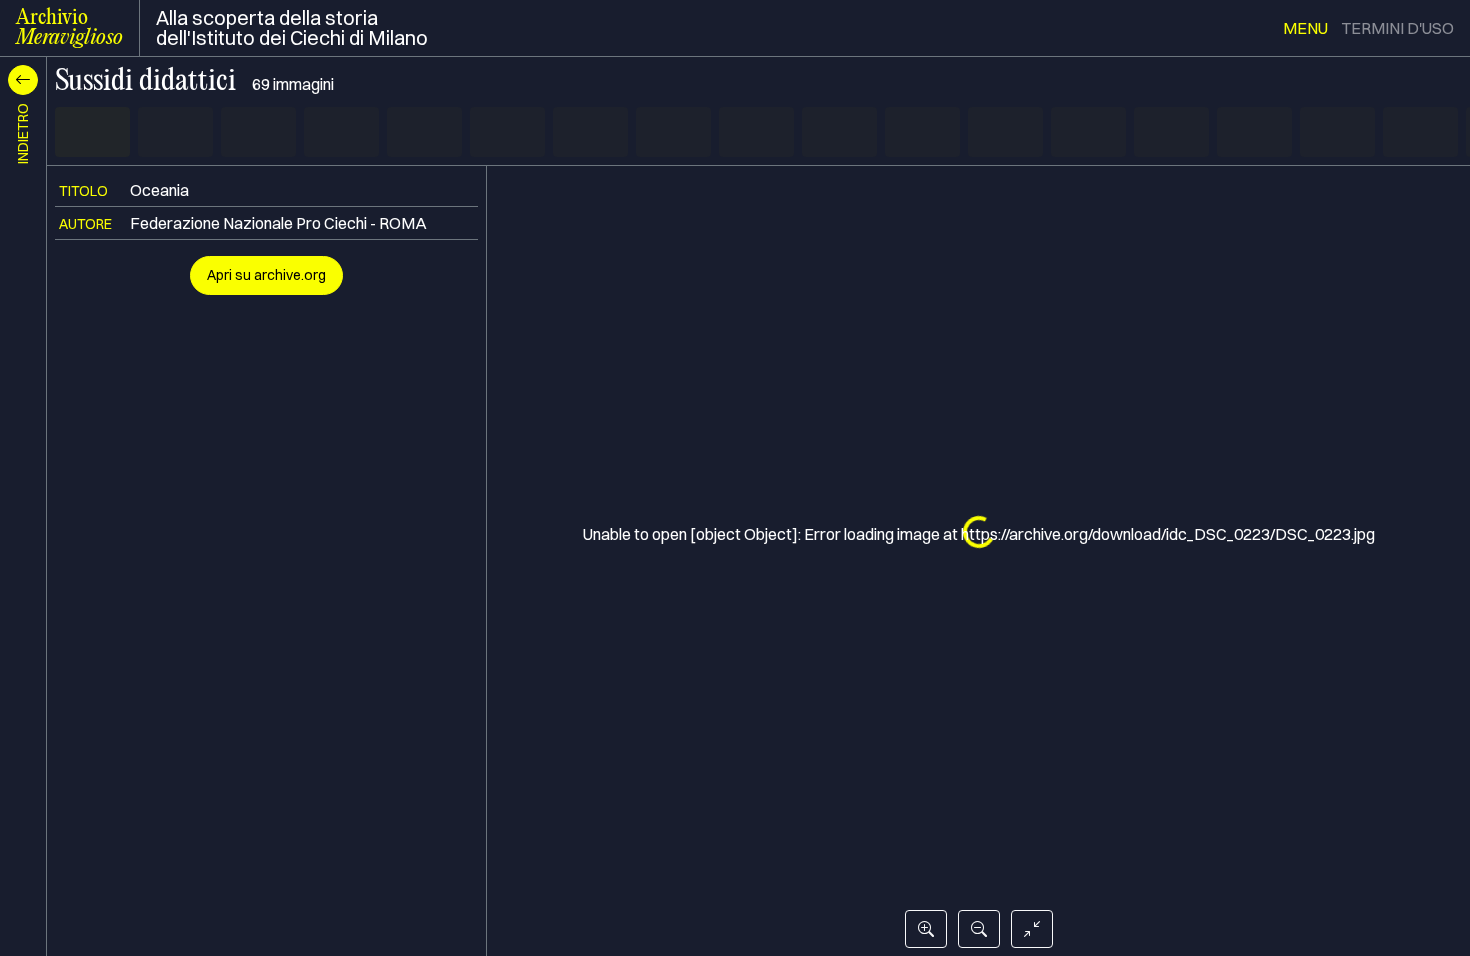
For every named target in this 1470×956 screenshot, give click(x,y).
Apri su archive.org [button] (266, 275)
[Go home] (1032, 929)
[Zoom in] (926, 929)
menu (1305, 28)
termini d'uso (1397, 28)
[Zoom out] (979, 929)
